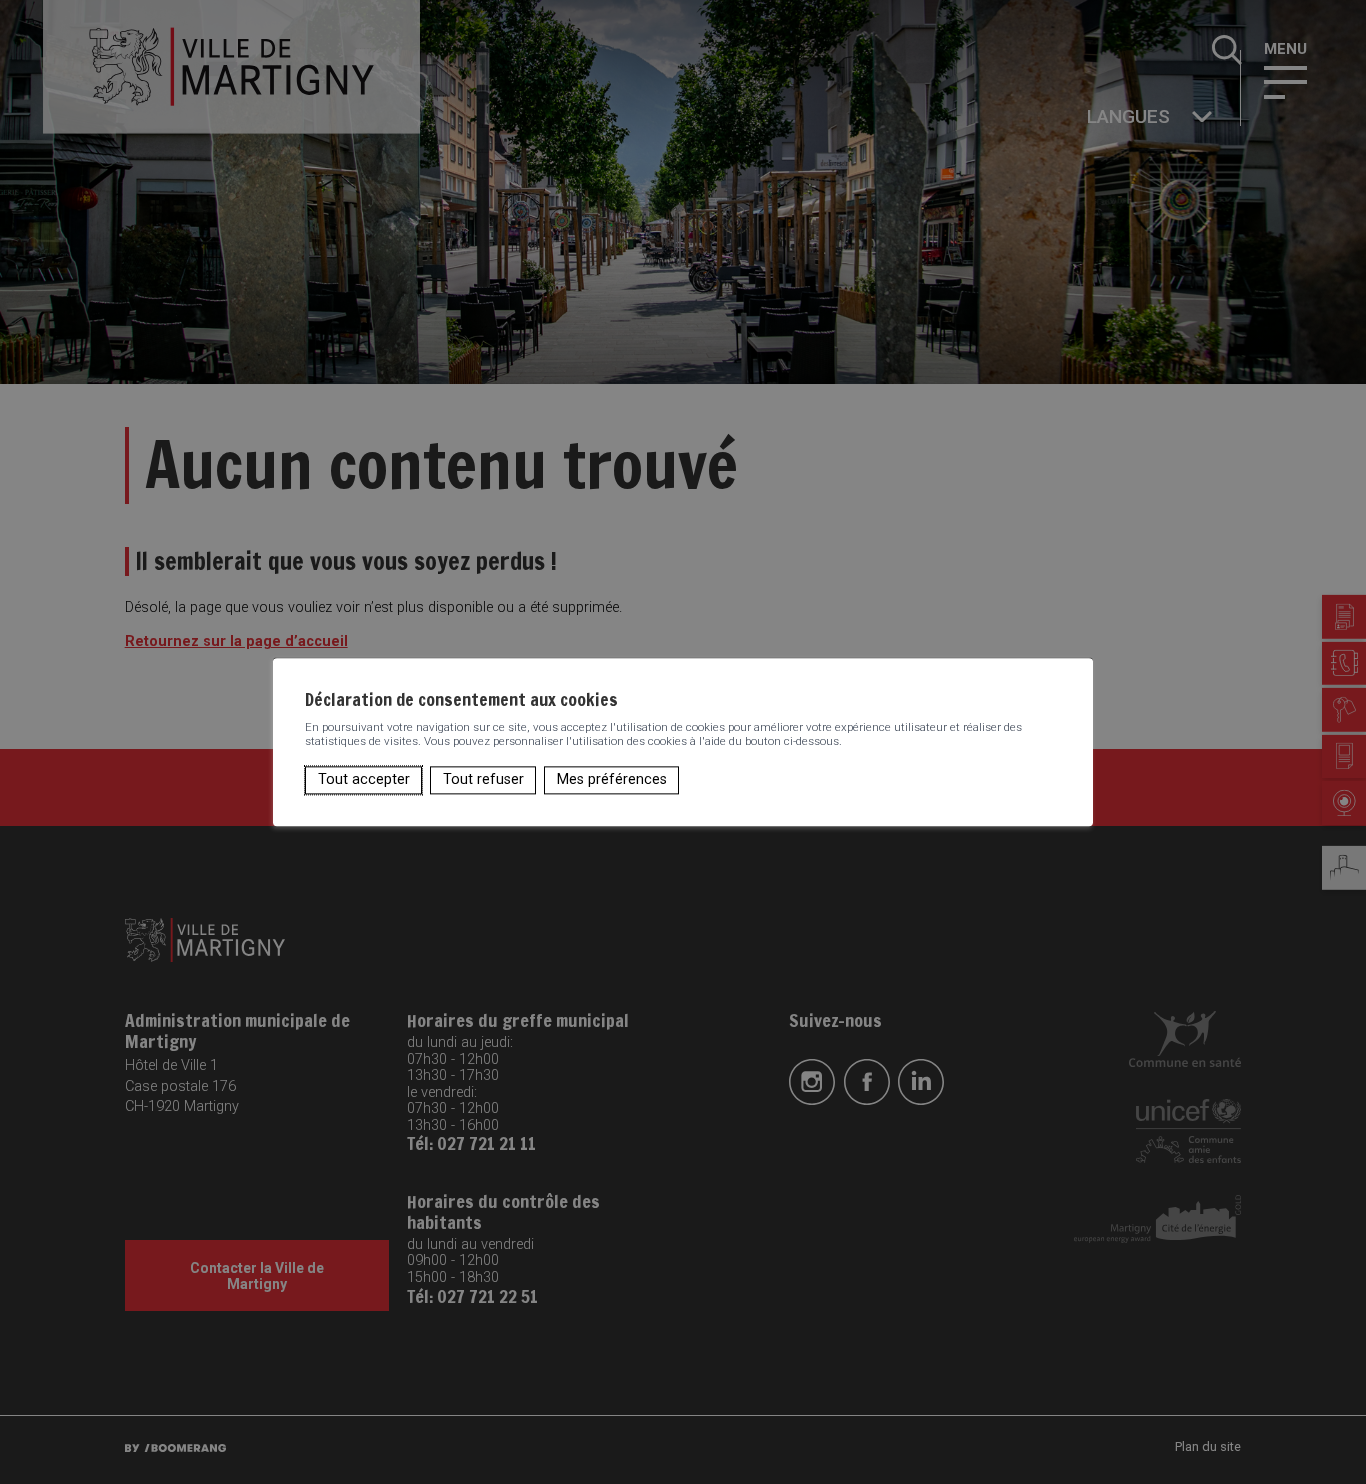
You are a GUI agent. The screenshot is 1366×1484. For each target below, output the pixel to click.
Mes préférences (612, 779)
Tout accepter (364, 779)
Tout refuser (483, 779)
